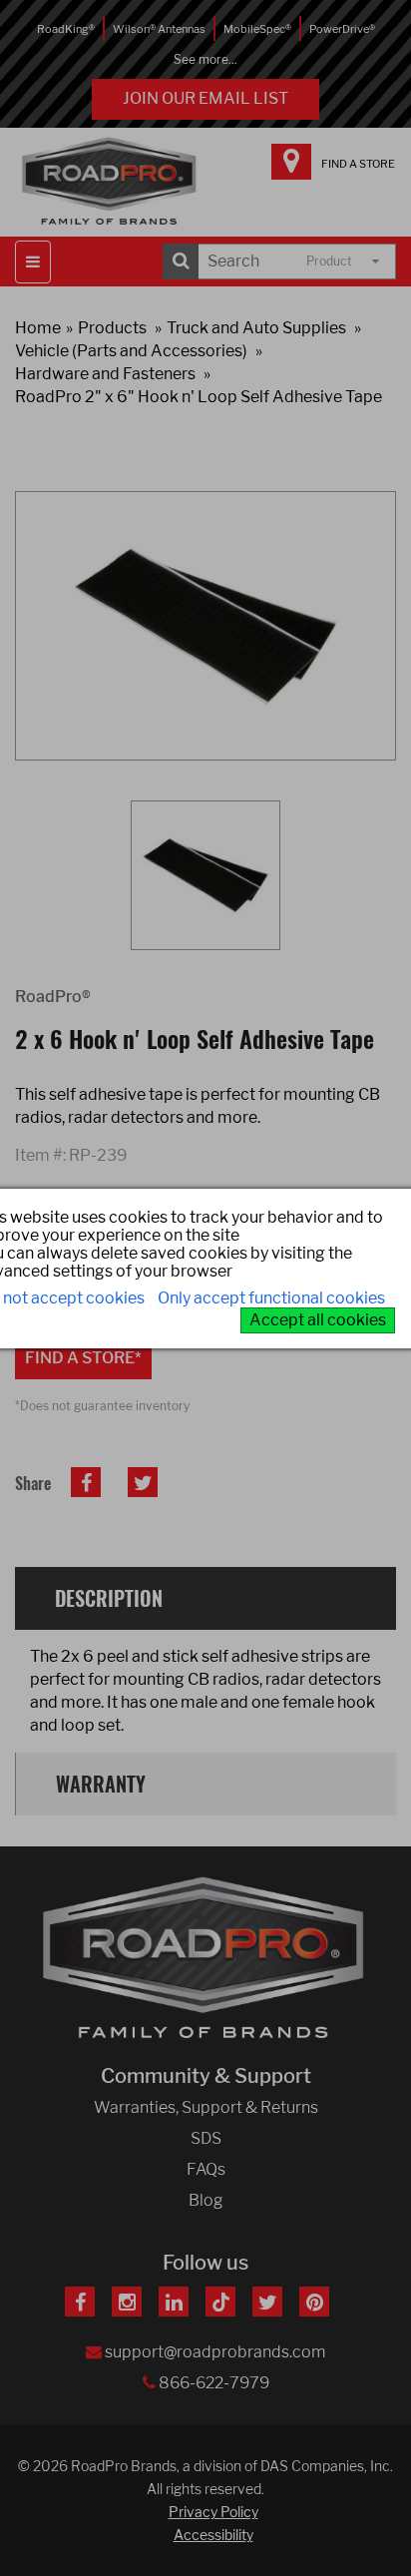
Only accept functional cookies (271, 1298)
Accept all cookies (318, 1320)
